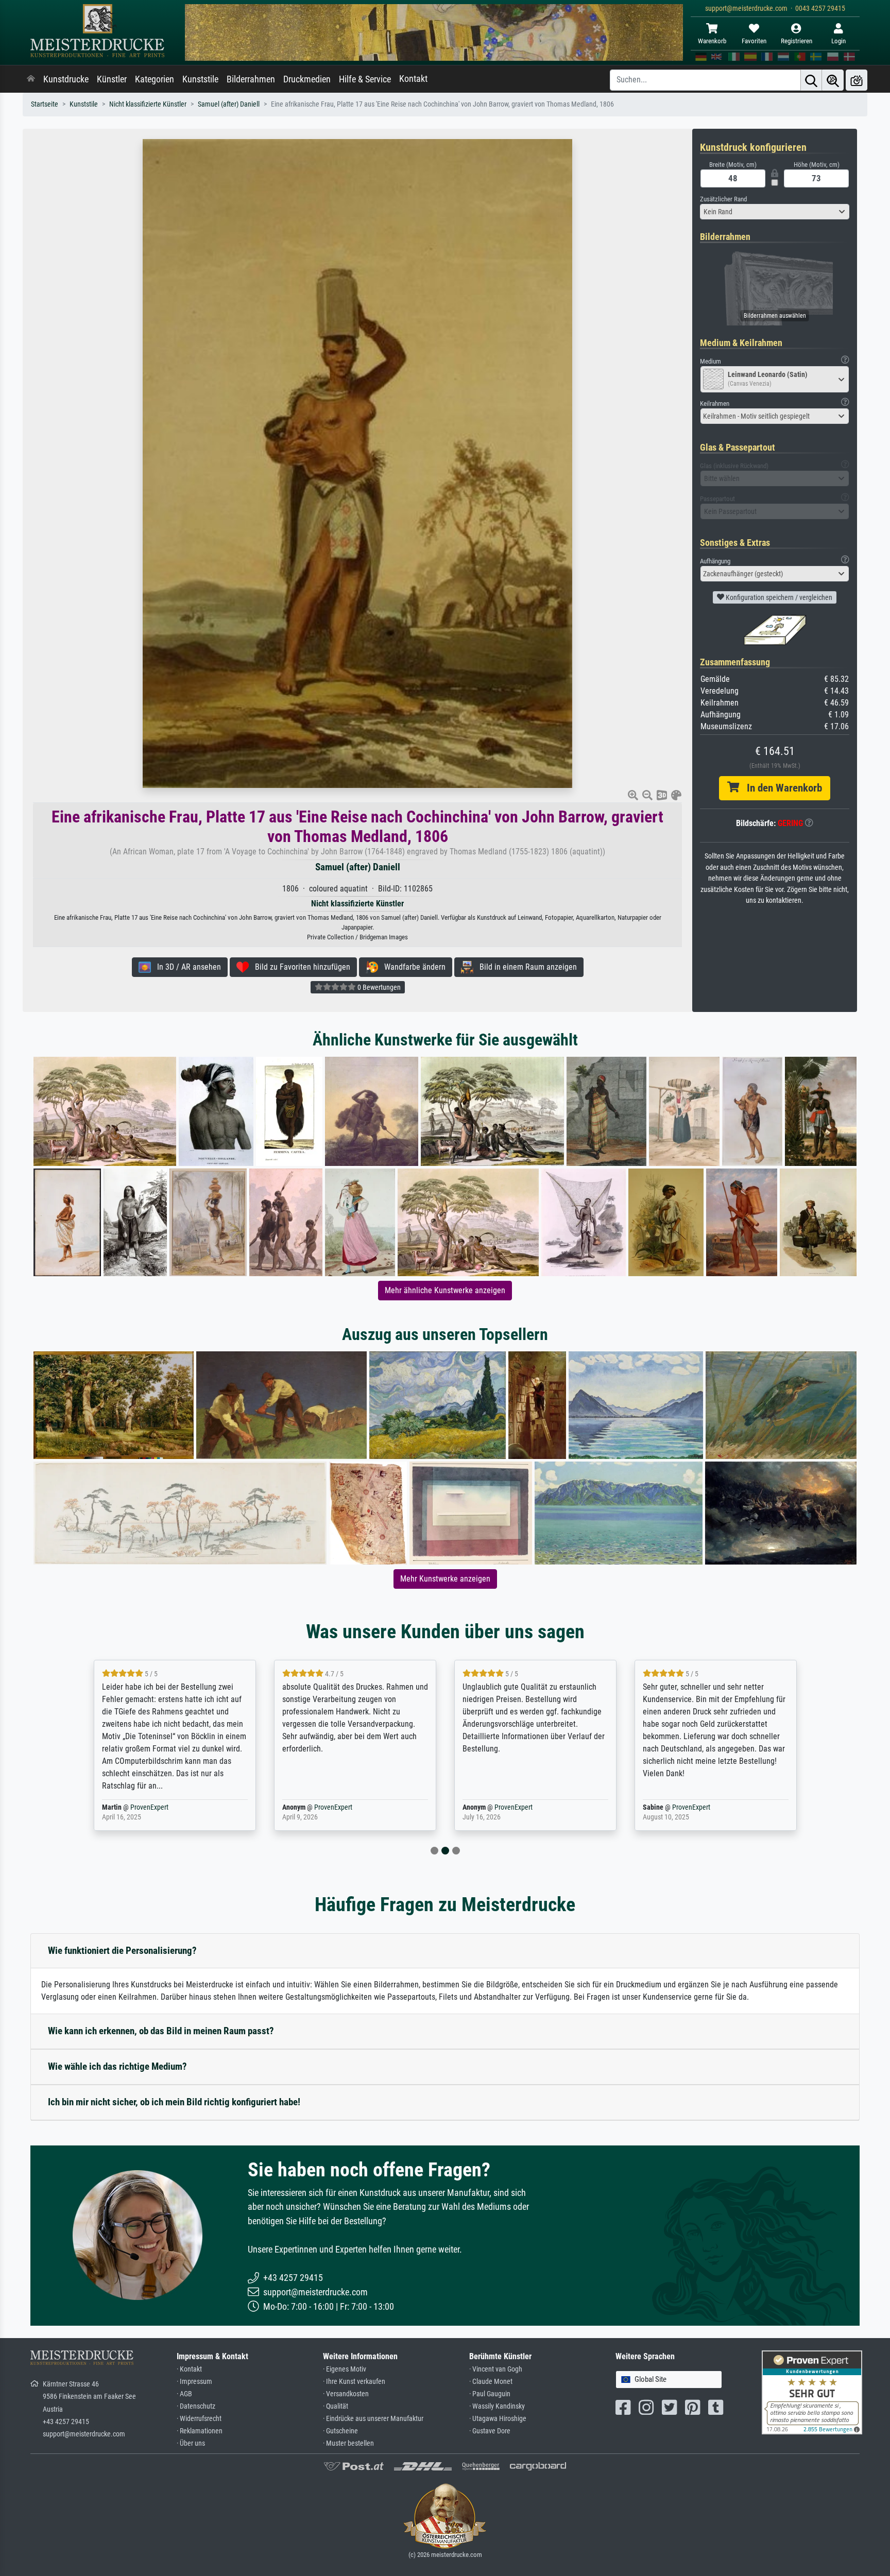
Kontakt (413, 79)
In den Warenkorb (781, 788)
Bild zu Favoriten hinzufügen (299, 967)
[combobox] (775, 212)
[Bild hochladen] (857, 80)
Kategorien (155, 79)
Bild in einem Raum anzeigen (525, 967)
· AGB (184, 2394)
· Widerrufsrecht (199, 2419)
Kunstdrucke (66, 79)
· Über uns (191, 2443)
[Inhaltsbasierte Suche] (833, 80)
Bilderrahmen (251, 79)
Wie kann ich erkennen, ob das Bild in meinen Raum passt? (161, 2031)
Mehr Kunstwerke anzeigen (445, 1579)
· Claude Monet (491, 2382)
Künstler (112, 79)
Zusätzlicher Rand (723, 199)
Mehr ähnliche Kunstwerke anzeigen (445, 1290)
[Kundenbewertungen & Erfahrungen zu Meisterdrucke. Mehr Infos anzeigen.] (812, 2392)
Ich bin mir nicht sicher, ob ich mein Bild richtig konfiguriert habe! (174, 2102)
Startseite (45, 104)
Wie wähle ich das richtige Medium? (117, 2066)
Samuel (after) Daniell (229, 104)
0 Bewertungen (378, 987)
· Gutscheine (340, 2431)
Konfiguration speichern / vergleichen (778, 597)
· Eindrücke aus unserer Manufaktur (373, 2419)
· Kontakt (189, 2369)
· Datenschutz (196, 2406)
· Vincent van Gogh (496, 2369)
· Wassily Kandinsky (497, 2406)
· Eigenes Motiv (345, 2369)
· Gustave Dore (490, 2431)
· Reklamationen (200, 2431)
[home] (31, 79)
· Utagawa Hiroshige (498, 2419)
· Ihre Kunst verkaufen (354, 2382)
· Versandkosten (346, 2394)
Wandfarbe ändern (412, 967)
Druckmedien (307, 79)
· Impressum (194, 2382)
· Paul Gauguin (490, 2394)
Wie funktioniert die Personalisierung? (122, 1951)
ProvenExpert (143, 1807)
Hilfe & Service (365, 79)
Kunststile (200, 79)
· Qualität (336, 2406)
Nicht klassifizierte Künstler (148, 104)
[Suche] (811, 80)
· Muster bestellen (348, 2443)
